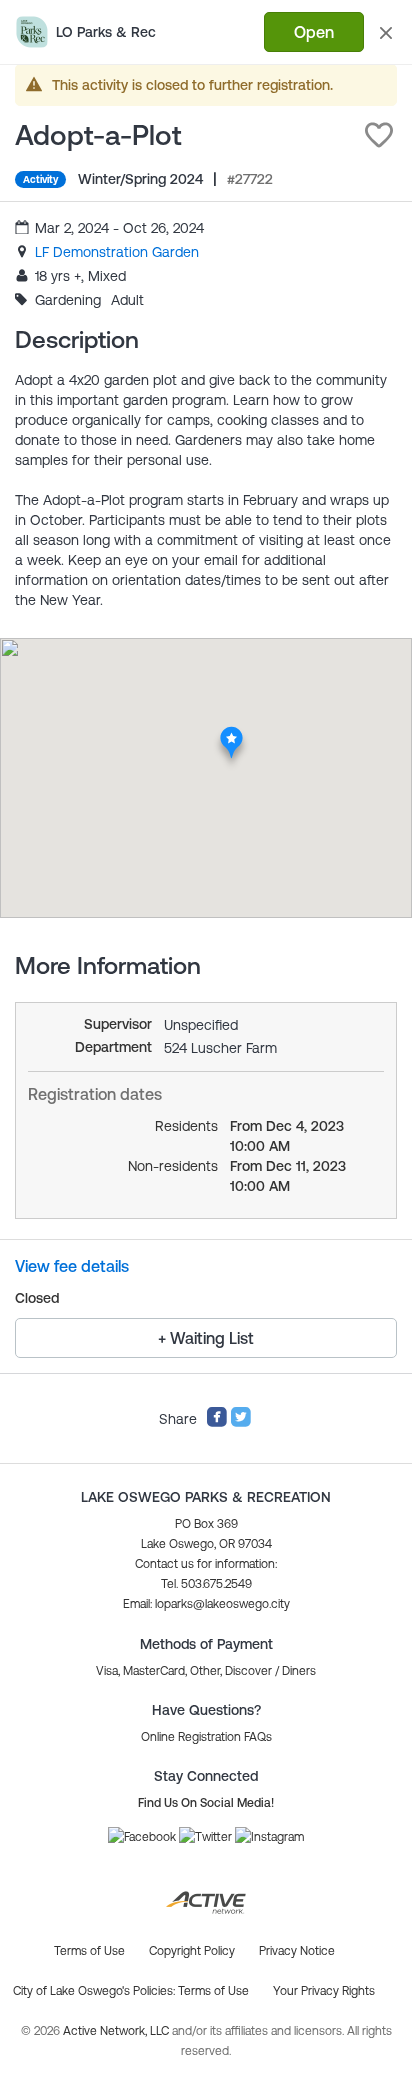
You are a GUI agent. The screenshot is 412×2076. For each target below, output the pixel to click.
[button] (379, 135)
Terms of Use (213, 1991)
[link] (117, 252)
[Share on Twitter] (241, 1423)
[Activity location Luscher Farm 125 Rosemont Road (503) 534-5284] (231, 732)
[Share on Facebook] (217, 1423)
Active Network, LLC (117, 2031)
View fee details (72, 1266)
